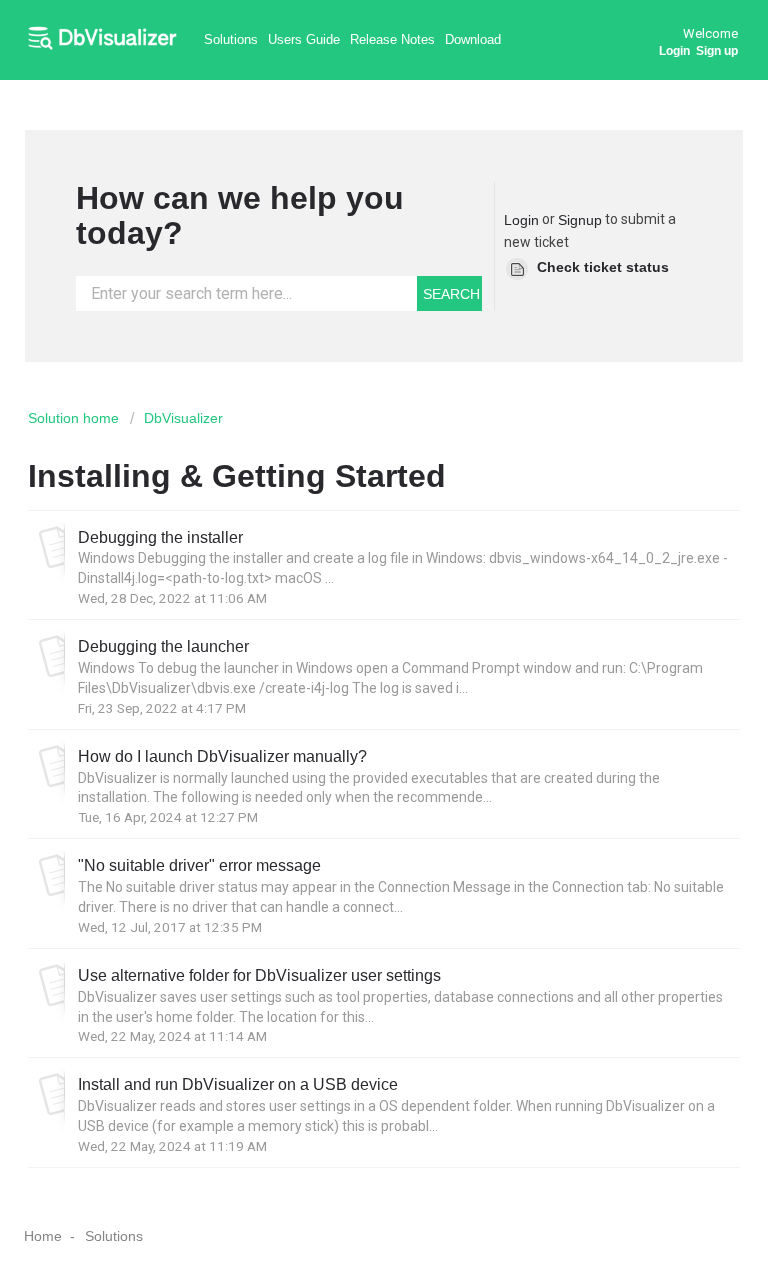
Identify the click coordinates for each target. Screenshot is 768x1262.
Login (521, 220)
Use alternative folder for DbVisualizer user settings (259, 975)
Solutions (231, 39)
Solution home (75, 418)
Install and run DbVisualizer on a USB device (238, 1084)
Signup (580, 220)
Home (43, 1236)
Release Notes (392, 39)
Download (473, 39)
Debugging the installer (160, 537)
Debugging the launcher (163, 646)
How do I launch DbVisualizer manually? (222, 756)
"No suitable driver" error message (199, 865)
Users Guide (304, 39)
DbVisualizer (183, 418)
